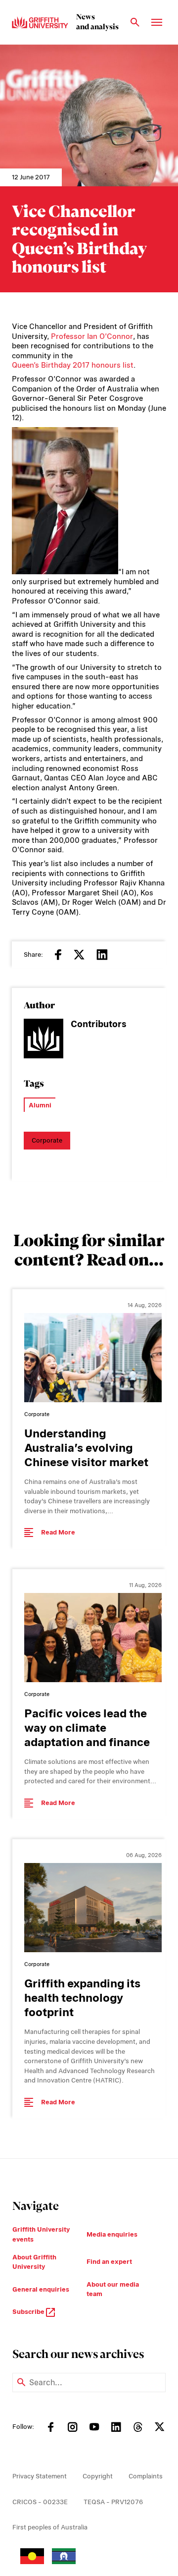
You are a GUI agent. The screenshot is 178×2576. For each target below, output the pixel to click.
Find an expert (109, 2262)
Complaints (146, 2476)
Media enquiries (112, 2234)
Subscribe (29, 2312)
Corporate (47, 1140)
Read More (58, 1532)
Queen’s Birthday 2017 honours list (73, 365)
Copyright (98, 2476)
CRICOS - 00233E (40, 2502)
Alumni (40, 1105)
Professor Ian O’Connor (92, 336)
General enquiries (41, 2289)
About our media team (113, 2289)
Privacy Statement (40, 2476)
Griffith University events (41, 2234)
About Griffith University (34, 2262)
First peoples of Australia (50, 2527)
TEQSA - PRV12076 (113, 2502)
